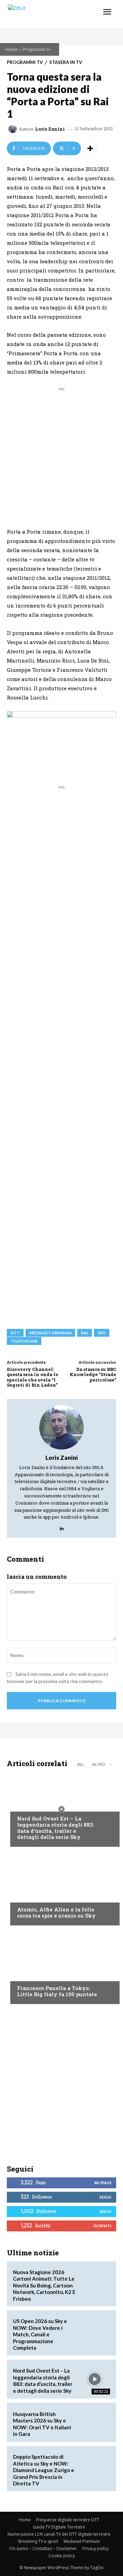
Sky (102, 1333)
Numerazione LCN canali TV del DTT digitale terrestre (59, 2534)
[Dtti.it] (47, 14)
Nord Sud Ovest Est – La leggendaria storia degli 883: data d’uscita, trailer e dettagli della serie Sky (56, 1828)
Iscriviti (102, 2226)
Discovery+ (31, 1975)
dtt (15, 1333)
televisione (24, 1341)
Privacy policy (95, 2548)
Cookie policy (62, 2556)
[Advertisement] (61, 454)
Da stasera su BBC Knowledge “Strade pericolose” (93, 1374)
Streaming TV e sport (38, 2541)
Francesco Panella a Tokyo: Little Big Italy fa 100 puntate (57, 1991)
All (81, 1764)
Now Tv (26, 1805)
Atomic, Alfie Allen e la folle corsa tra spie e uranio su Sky (56, 1912)
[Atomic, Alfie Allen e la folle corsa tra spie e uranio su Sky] (61, 1888)
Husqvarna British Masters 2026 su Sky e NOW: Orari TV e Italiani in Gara (42, 2424)
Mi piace (103, 2183)
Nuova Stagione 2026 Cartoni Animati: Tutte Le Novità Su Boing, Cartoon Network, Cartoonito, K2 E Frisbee (44, 2285)
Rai (85, 1333)
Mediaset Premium (82, 2541)
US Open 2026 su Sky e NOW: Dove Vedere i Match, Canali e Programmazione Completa (40, 2334)
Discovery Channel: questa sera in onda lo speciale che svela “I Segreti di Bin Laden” (32, 1377)
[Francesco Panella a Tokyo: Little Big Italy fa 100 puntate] (61, 1966)
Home (11, 49)
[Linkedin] (62, 1527)
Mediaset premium (50, 1333)
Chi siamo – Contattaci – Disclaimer (43, 2548)
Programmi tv (36, 49)
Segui (105, 2197)
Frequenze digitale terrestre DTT (68, 2520)
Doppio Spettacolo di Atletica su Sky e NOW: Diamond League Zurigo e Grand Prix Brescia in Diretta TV (44, 2470)
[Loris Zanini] (14, 129)
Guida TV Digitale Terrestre (59, 2527)
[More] (90, 148)
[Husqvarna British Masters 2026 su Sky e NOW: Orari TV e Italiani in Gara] (94, 2422)
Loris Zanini (50, 129)
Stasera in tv (66, 62)
